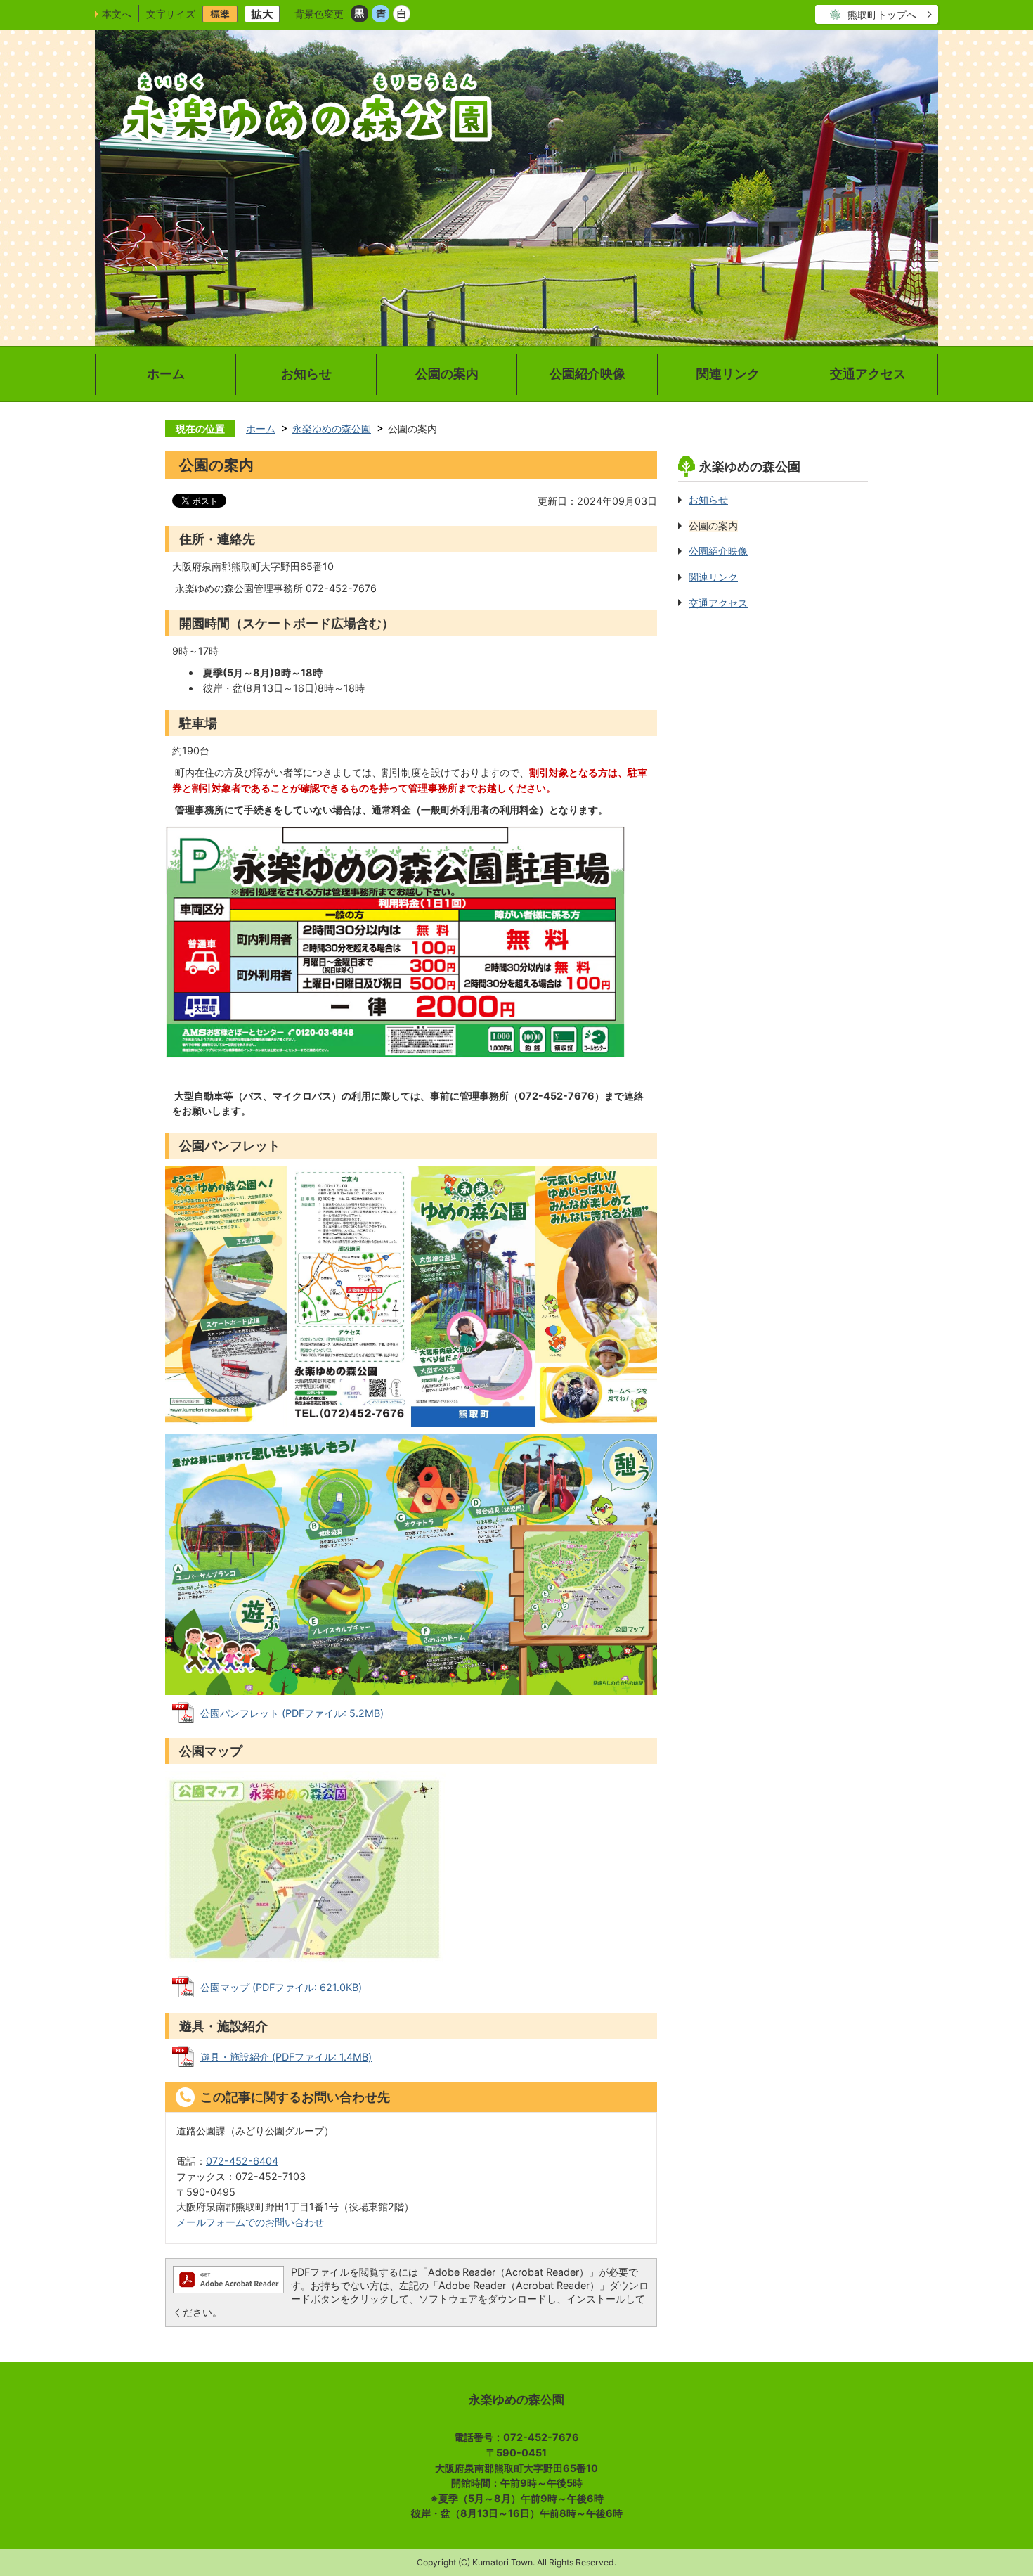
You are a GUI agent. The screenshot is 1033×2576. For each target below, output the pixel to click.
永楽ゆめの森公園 (332, 429)
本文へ (117, 14)
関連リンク (728, 374)
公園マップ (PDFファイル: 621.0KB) (281, 1987)
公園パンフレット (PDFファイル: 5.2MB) (292, 1713)
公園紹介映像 (587, 374)
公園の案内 (447, 374)
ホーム (166, 374)
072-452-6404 (242, 2161)
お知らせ (306, 374)
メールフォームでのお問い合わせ (250, 2222)
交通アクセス (868, 374)
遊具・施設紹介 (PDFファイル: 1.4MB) (286, 2057)
